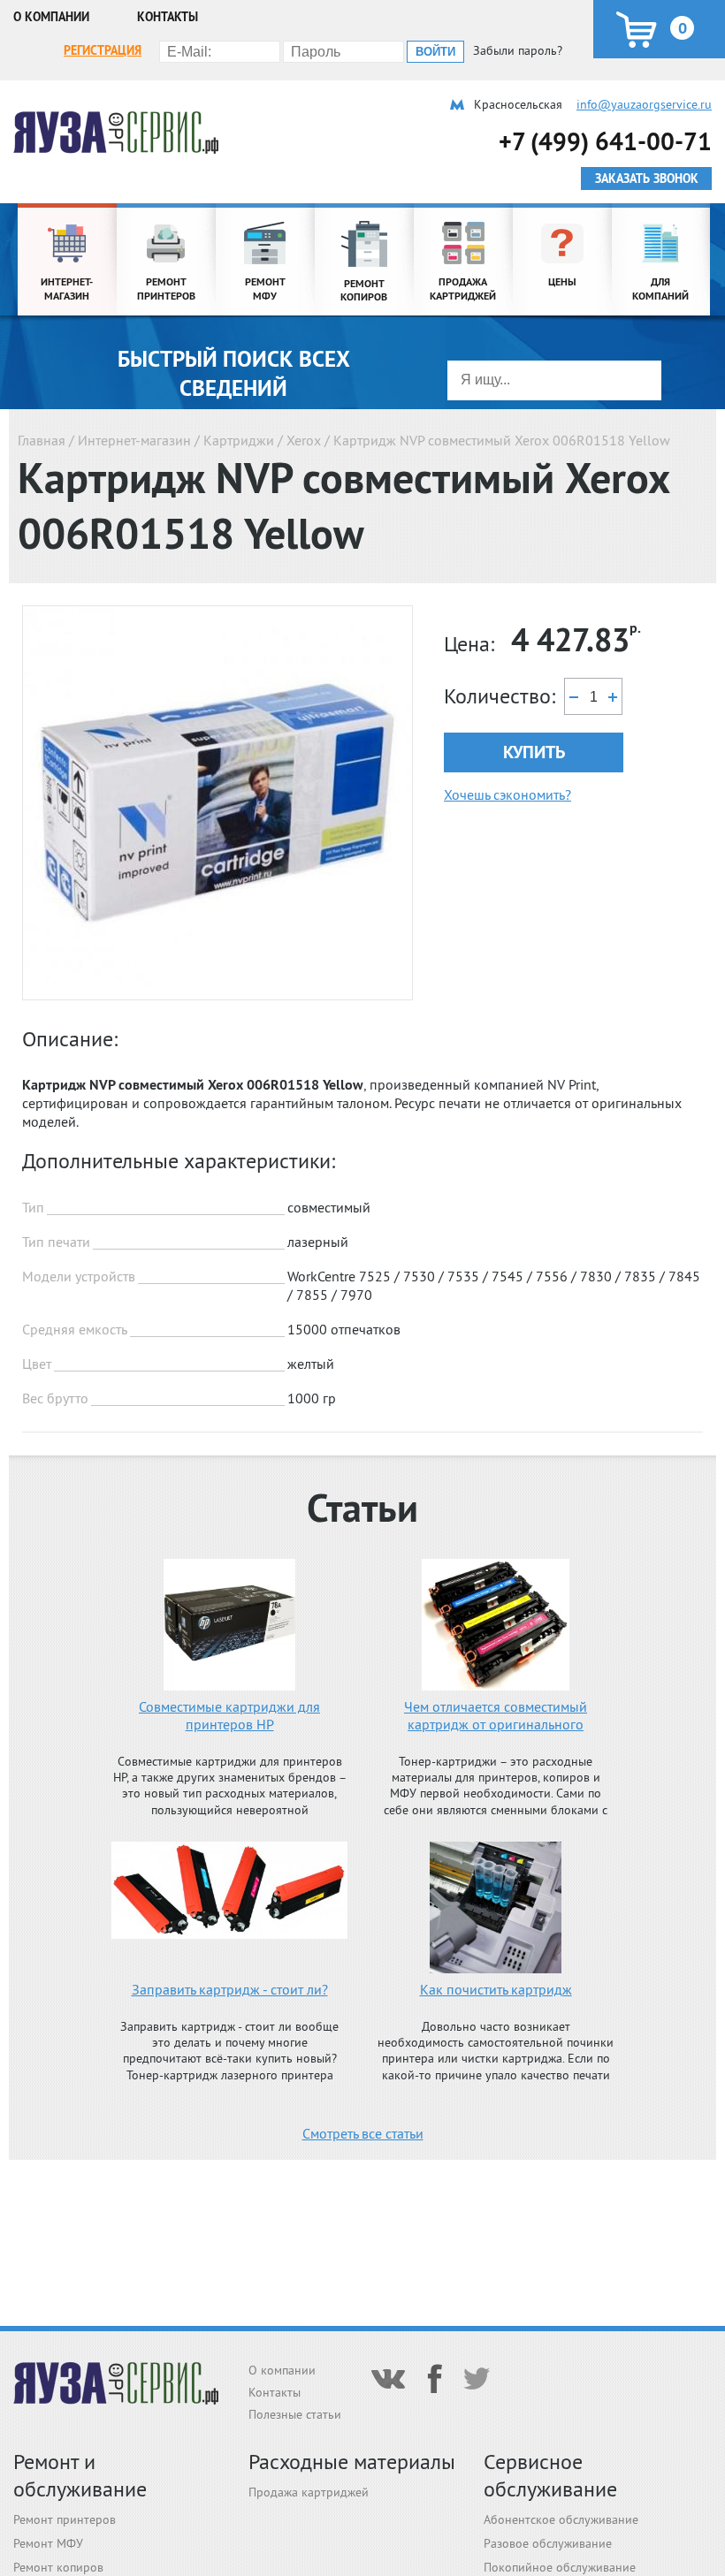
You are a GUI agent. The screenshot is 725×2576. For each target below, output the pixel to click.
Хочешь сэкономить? (507, 794)
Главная (42, 440)
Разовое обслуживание (548, 2543)
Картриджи (239, 440)
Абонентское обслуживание (561, 2519)
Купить (534, 752)
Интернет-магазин (134, 440)
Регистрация (103, 50)
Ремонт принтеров (65, 2519)
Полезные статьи (295, 2414)
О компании (51, 17)
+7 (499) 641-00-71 (605, 141)
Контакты (168, 17)
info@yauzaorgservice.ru (644, 104)
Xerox (304, 440)
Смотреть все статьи (363, 2133)
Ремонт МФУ (48, 2543)
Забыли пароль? (518, 50)
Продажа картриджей (309, 2492)
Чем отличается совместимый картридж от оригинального (496, 1715)
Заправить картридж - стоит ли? (230, 1989)
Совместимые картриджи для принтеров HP (229, 1715)
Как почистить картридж (496, 1989)
